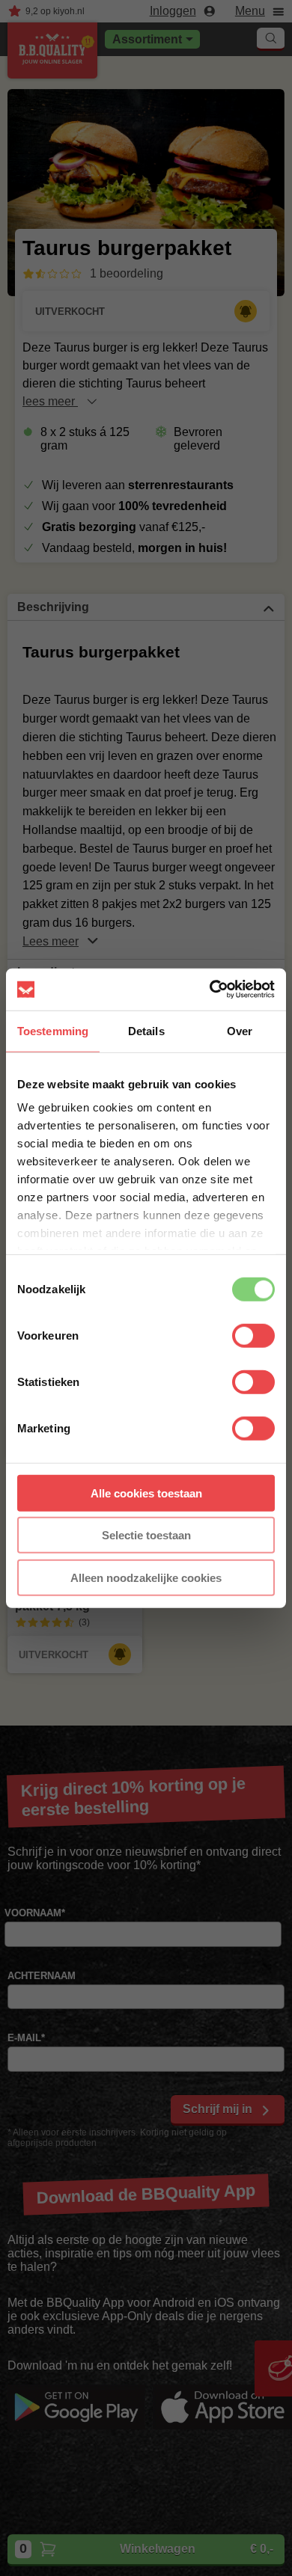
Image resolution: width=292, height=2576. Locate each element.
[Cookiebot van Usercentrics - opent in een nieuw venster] (210, 990)
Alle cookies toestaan (146, 1493)
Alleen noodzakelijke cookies (146, 1577)
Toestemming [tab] (53, 1030)
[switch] (253, 1335)
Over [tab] (240, 1030)
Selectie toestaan (146, 1535)
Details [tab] (146, 1030)
